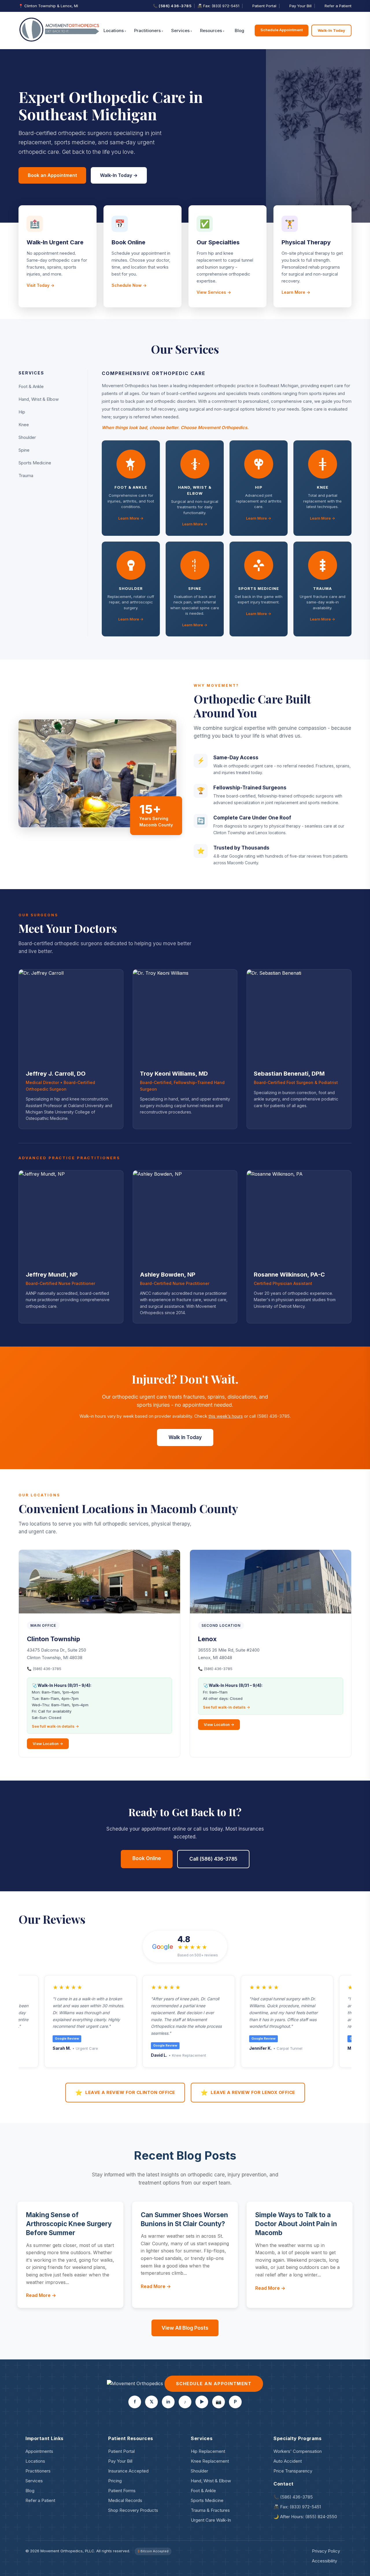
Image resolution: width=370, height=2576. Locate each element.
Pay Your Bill (300, 6)
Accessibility (324, 2561)
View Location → (48, 1744)
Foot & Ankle (31, 386)
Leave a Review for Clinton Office (125, 2093)
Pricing (115, 2481)
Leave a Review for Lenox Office (248, 2093)
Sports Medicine (35, 463)
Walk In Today (185, 1437)
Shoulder (27, 437)
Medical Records (125, 2500)
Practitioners (147, 31)
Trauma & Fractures (210, 2510)
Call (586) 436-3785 (213, 1859)
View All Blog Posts (185, 2328)
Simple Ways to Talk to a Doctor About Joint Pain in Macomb (296, 2224)
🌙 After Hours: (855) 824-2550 (305, 2517)
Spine (24, 450)
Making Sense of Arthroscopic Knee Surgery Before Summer (69, 2224)
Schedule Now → (129, 285)
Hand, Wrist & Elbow (39, 399)
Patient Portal (264, 6)
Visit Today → (40, 285)
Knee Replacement (210, 2461)
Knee (24, 425)
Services (180, 31)
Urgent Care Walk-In (211, 2520)
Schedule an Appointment (214, 2384)
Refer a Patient (338, 6)
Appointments (39, 2451)
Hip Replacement (208, 2451)
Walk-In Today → (119, 175)
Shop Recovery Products (133, 2510)
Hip (22, 412)
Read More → (41, 2295)
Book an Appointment (52, 175)
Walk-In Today (331, 30)
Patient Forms (122, 2491)
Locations (114, 31)
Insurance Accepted (128, 2471)
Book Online (147, 1858)
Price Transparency (293, 2471)
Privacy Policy (326, 2551)
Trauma (26, 476)
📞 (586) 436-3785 (172, 6)
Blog (239, 31)
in (168, 2402)
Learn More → (296, 292)
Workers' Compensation (298, 2451)
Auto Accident (288, 2461)
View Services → (214, 292)
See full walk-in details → (55, 1726)
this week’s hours (226, 1416)
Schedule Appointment (282, 30)
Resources (211, 31)
